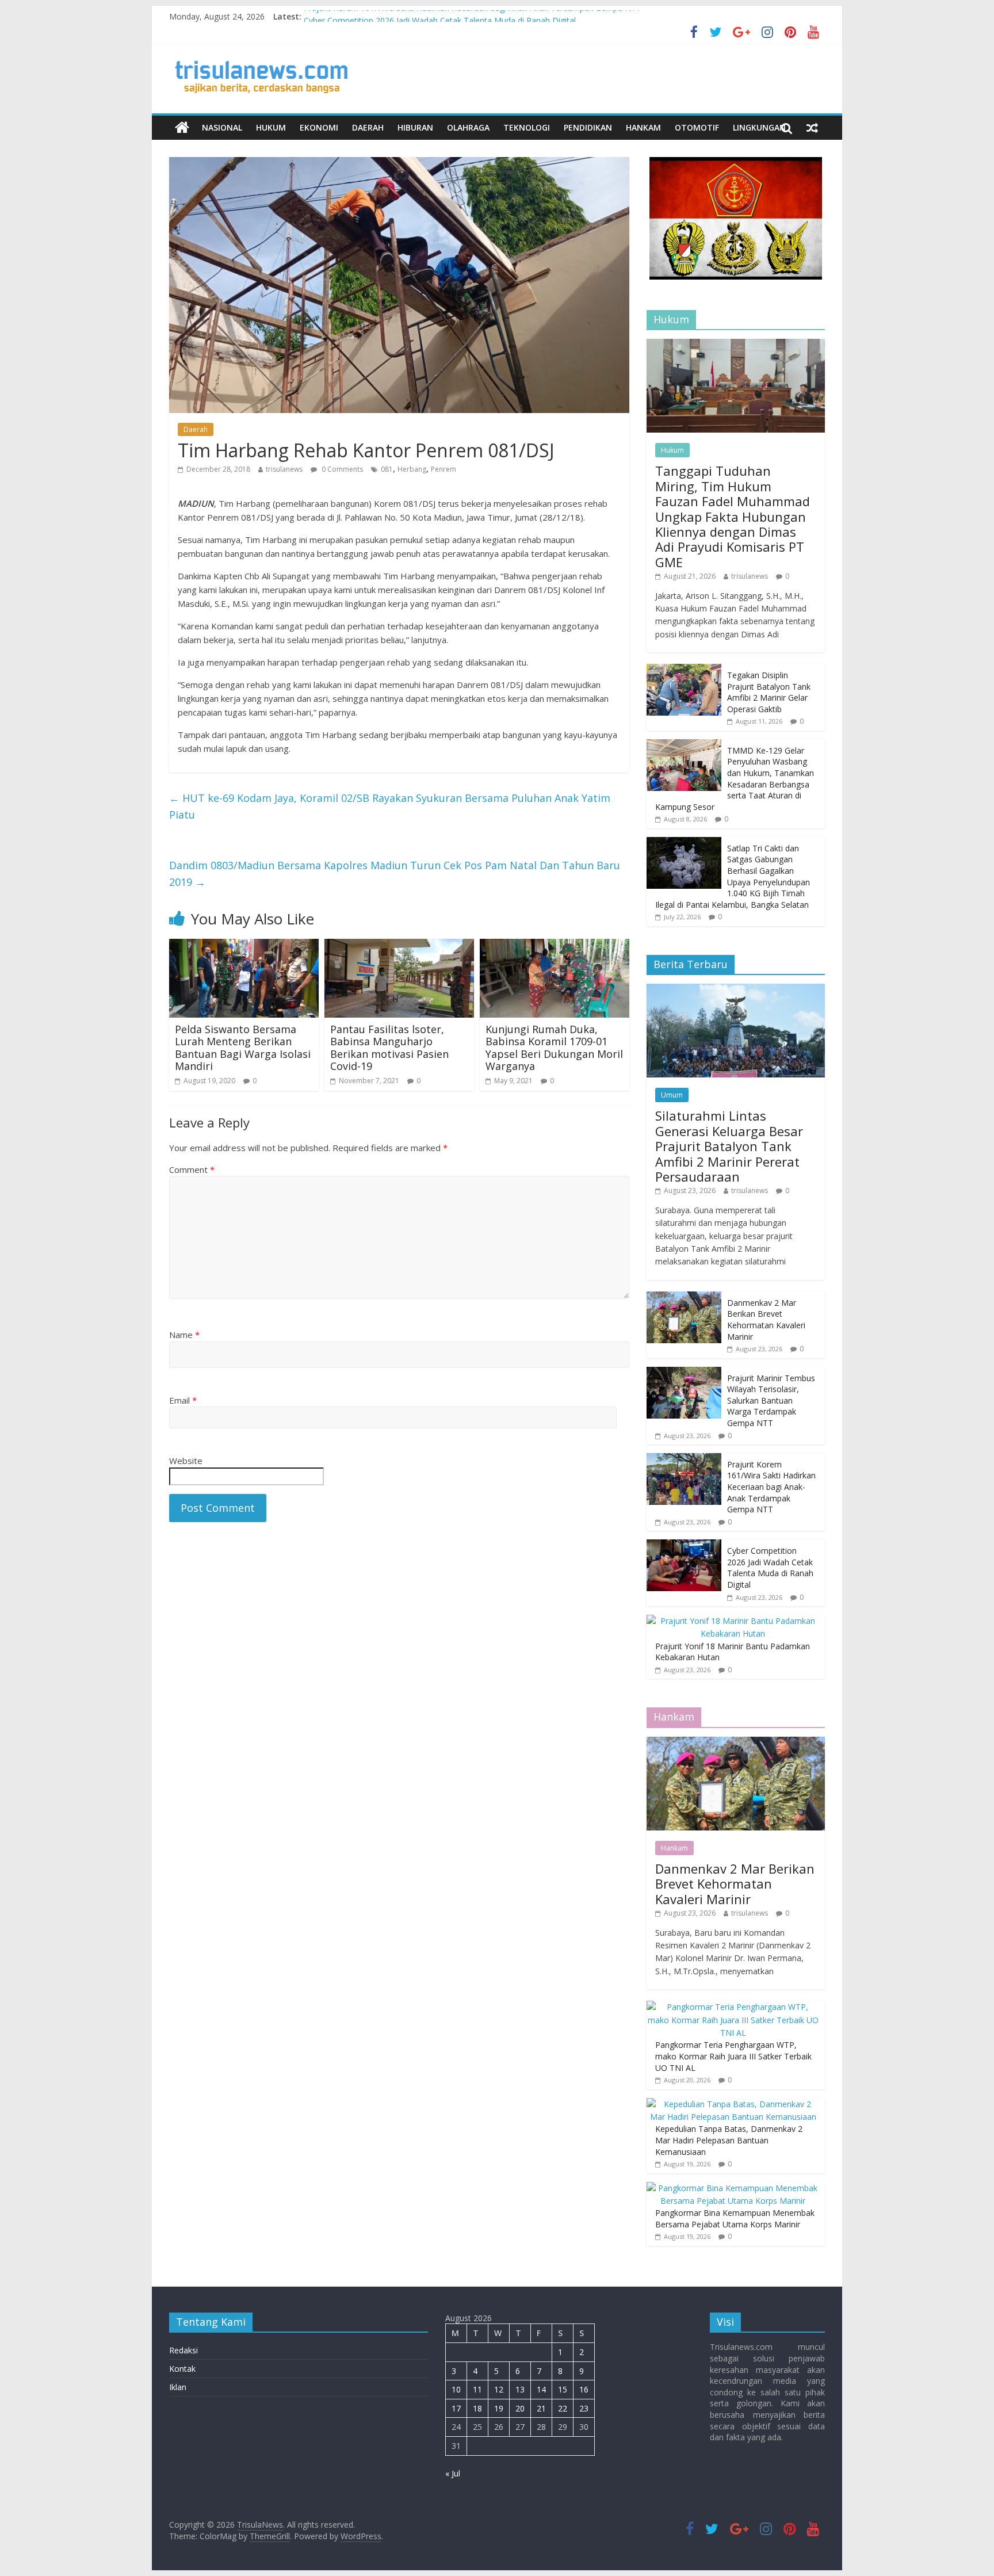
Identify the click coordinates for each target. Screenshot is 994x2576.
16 (584, 2389)
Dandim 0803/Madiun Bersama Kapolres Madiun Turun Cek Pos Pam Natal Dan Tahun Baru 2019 (395, 874)
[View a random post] (812, 128)
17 (456, 2408)
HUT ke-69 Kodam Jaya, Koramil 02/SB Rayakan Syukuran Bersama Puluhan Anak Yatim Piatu (390, 806)
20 (520, 2408)
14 (541, 2389)
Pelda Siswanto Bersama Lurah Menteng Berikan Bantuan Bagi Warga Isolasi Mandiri (243, 1048)
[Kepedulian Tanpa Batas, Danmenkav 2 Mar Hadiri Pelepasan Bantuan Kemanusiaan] (733, 2104)
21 (541, 2408)
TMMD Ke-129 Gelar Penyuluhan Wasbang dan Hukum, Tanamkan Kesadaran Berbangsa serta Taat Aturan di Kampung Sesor (735, 779)
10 (456, 2389)
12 (499, 2389)
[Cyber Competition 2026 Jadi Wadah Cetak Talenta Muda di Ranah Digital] (684, 1545)
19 (499, 2408)
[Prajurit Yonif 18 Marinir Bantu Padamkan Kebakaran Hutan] (733, 1621)
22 (563, 2408)
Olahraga (468, 127)
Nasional (222, 127)
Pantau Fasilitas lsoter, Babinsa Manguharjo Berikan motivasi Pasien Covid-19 (389, 1048)
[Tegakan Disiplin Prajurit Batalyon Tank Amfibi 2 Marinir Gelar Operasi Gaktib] (684, 670)
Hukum (271, 127)
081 (387, 469)
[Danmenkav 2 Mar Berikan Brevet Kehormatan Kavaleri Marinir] (684, 1297)
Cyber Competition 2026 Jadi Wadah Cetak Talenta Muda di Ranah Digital (770, 1568)
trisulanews (284, 469)
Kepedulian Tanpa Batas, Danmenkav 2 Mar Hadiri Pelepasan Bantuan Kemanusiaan (729, 2140)
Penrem (444, 469)
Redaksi (183, 2350)
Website (186, 1461)
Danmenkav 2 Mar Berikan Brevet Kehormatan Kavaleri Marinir (766, 1320)
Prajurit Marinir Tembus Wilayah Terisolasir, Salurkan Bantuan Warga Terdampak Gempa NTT (771, 1400)
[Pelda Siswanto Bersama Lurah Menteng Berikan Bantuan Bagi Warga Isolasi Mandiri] (244, 946)
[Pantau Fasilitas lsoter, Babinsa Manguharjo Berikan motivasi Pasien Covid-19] (399, 946)
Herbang (412, 469)
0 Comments (341, 469)
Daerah (368, 127)
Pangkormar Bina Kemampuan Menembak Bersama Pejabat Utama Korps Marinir (735, 2218)
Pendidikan (588, 127)
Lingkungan (759, 127)
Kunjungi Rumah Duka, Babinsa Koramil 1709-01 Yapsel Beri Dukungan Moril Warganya (554, 1048)
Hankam (643, 127)
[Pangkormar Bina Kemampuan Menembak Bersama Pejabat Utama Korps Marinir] (733, 2188)
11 (477, 2389)
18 (477, 2408)
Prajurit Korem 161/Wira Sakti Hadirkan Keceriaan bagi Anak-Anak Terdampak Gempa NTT (473, 16)
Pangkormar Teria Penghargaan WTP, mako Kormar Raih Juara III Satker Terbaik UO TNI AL (733, 2056)
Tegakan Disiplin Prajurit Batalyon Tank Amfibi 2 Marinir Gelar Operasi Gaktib (769, 692)
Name (184, 1335)
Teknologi (527, 127)
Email (183, 1400)
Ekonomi (319, 127)
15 (563, 2389)
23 (584, 2408)
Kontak (182, 2369)
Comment (192, 1169)
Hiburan (415, 127)
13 (520, 2389)
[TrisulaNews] (182, 128)
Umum (672, 1095)
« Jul (453, 2473)
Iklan (178, 2387)
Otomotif (697, 127)
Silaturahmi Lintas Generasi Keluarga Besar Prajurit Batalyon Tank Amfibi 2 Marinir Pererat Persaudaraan (729, 1146)
